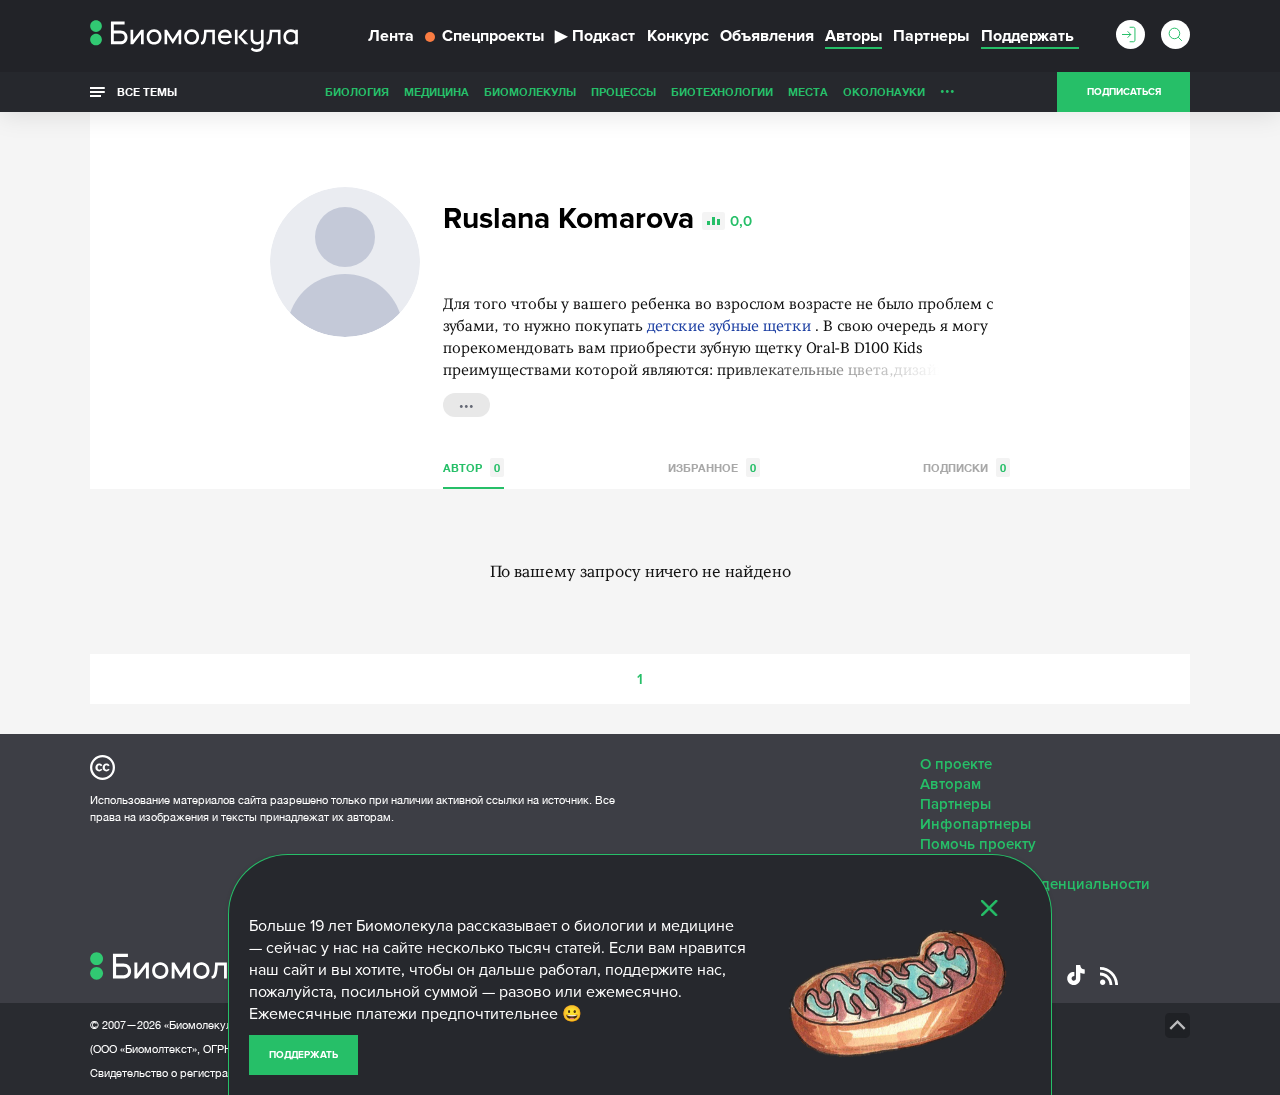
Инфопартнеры (975, 824)
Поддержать (303, 1055)
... (947, 87)
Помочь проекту (978, 844)
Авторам (950, 784)
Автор (471, 467)
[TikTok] (1076, 975)
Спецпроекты (493, 36)
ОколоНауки (884, 91)
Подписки (964, 467)
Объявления (767, 36)
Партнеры (931, 36)
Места (808, 91)
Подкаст (595, 36)
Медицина (436, 91)
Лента (391, 36)
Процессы (623, 91)
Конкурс (678, 36)
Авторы (853, 36)
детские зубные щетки (729, 327)
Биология (357, 91)
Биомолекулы (530, 91)
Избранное (712, 467)
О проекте (956, 764)
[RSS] (1109, 976)
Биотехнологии (722, 91)
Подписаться (1124, 92)
